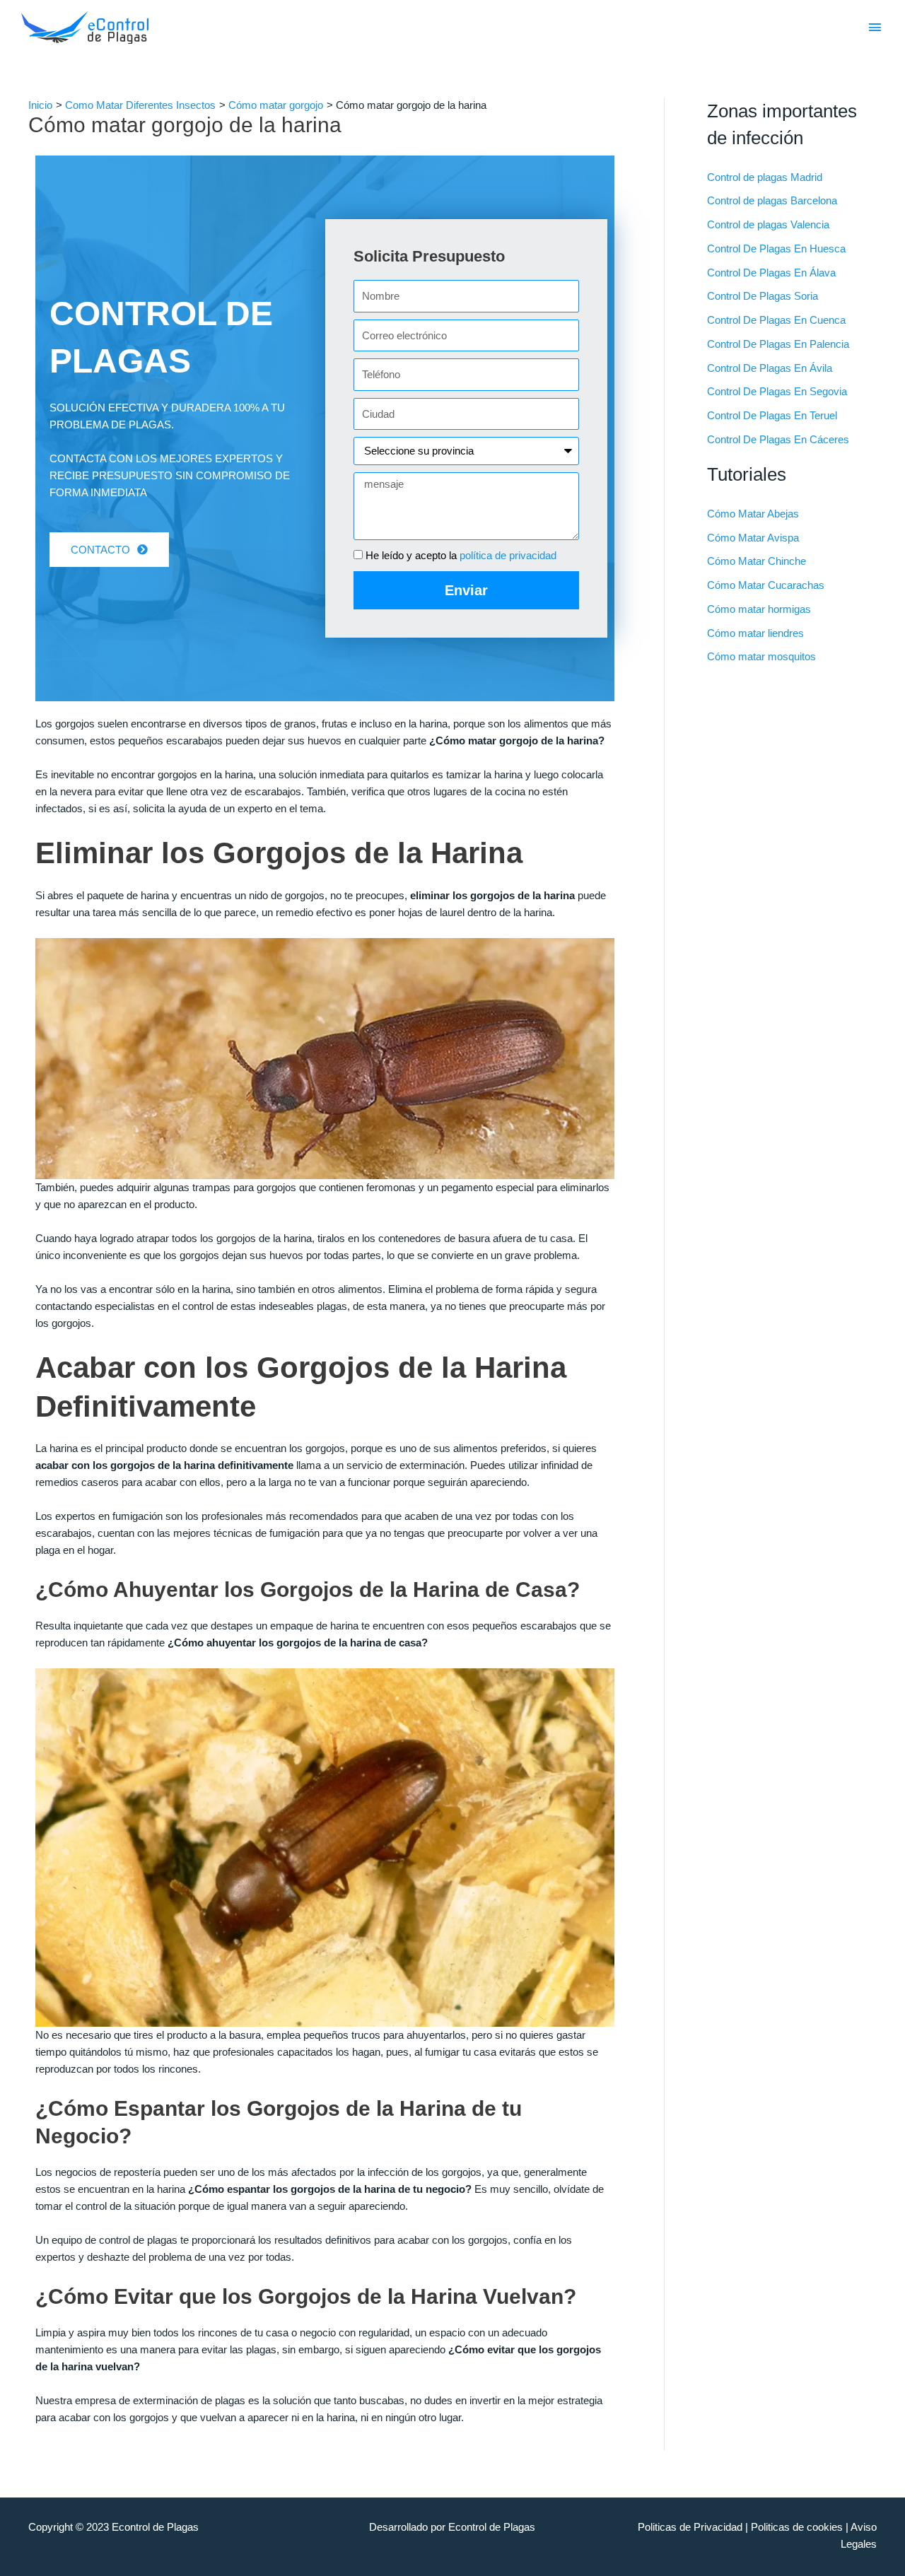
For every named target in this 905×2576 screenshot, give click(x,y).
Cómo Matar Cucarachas (766, 585)
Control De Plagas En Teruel (772, 415)
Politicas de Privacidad (690, 2527)
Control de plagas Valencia (768, 224)
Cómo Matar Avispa (753, 538)
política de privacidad (508, 555)
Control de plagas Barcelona (772, 200)
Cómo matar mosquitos (761, 656)
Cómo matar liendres (755, 633)
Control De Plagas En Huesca (776, 248)
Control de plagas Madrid (765, 177)
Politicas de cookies (797, 2527)
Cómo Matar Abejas (753, 514)
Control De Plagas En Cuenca (776, 320)
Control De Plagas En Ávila (770, 368)
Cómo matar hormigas (759, 609)
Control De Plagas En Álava (771, 273)
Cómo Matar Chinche (757, 561)
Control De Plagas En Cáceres (778, 439)
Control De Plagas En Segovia (777, 391)
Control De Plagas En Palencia (778, 344)
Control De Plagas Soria (763, 296)
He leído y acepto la (461, 555)
